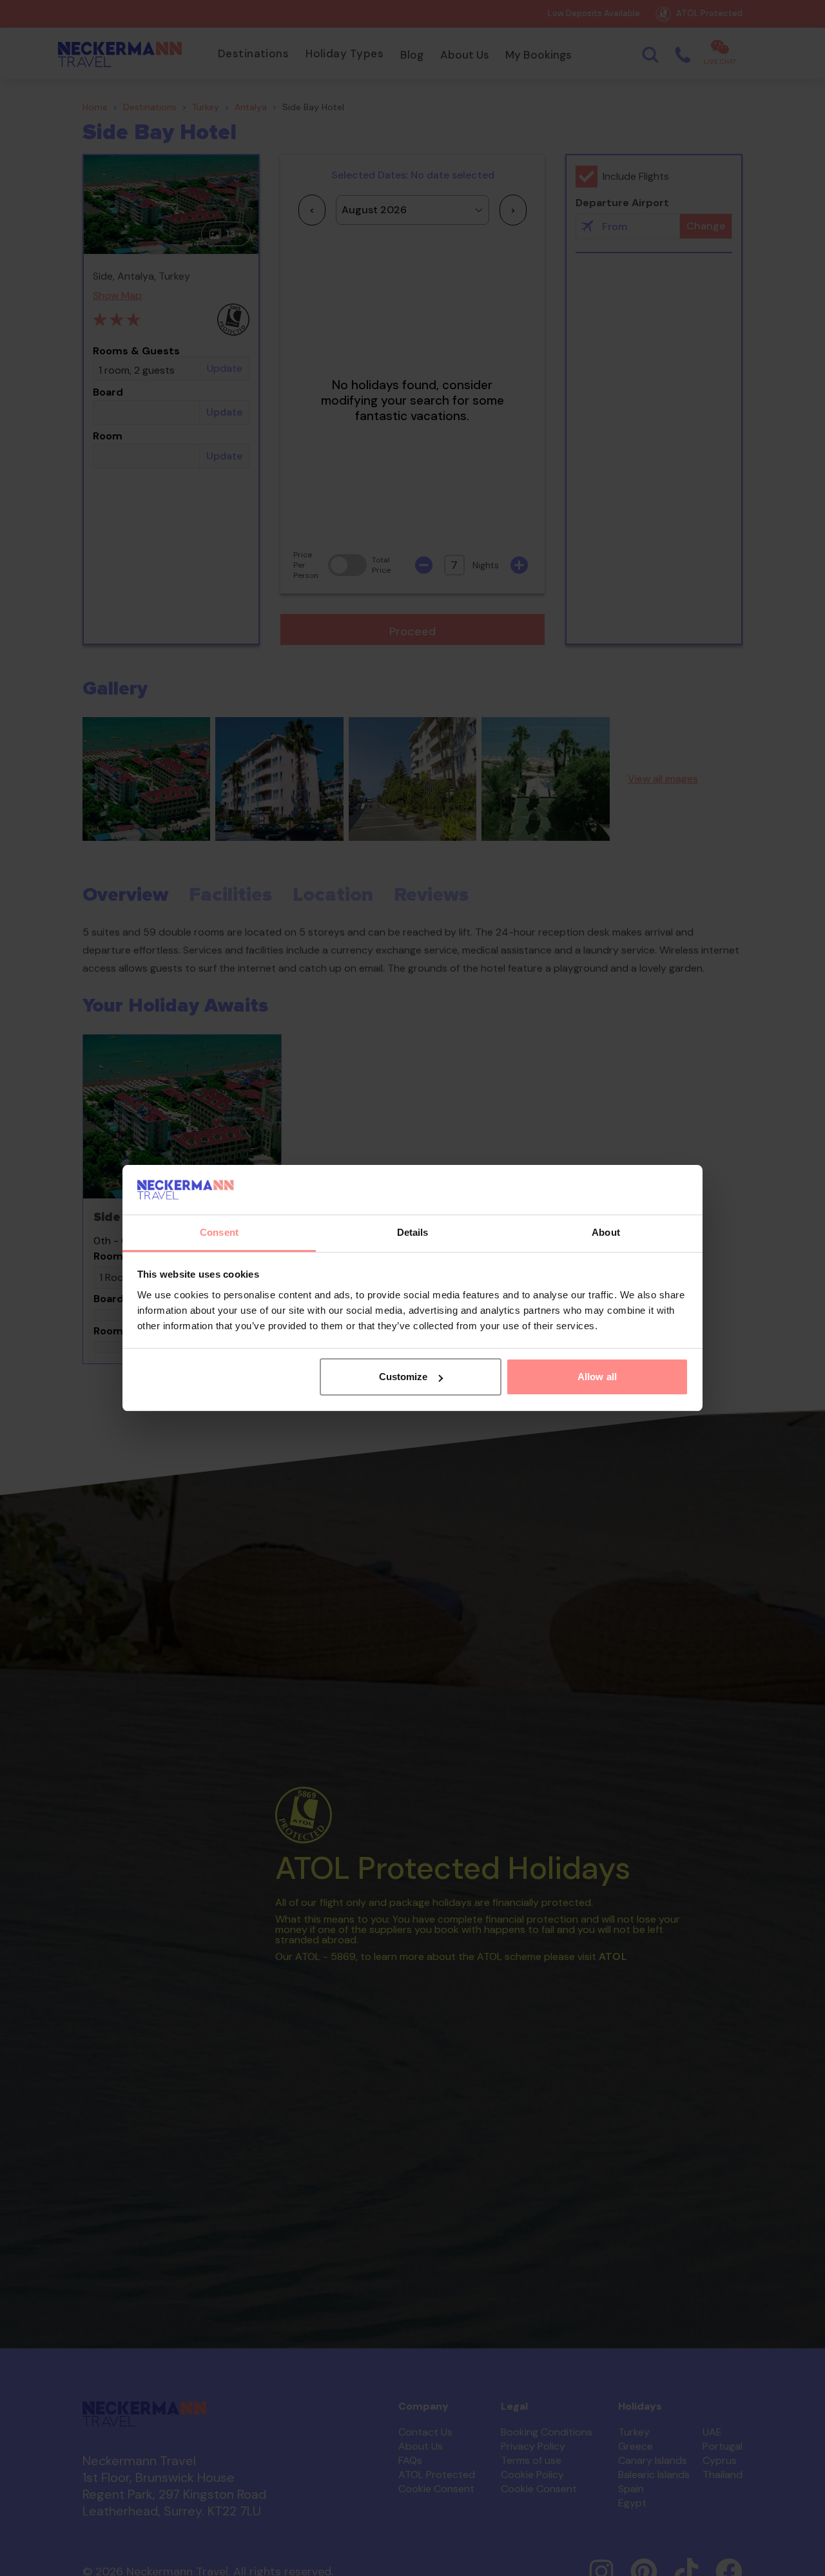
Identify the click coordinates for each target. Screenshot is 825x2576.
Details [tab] (413, 1232)
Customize (403, 1377)
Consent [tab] (219, 1232)
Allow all (597, 1377)
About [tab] (606, 1232)
